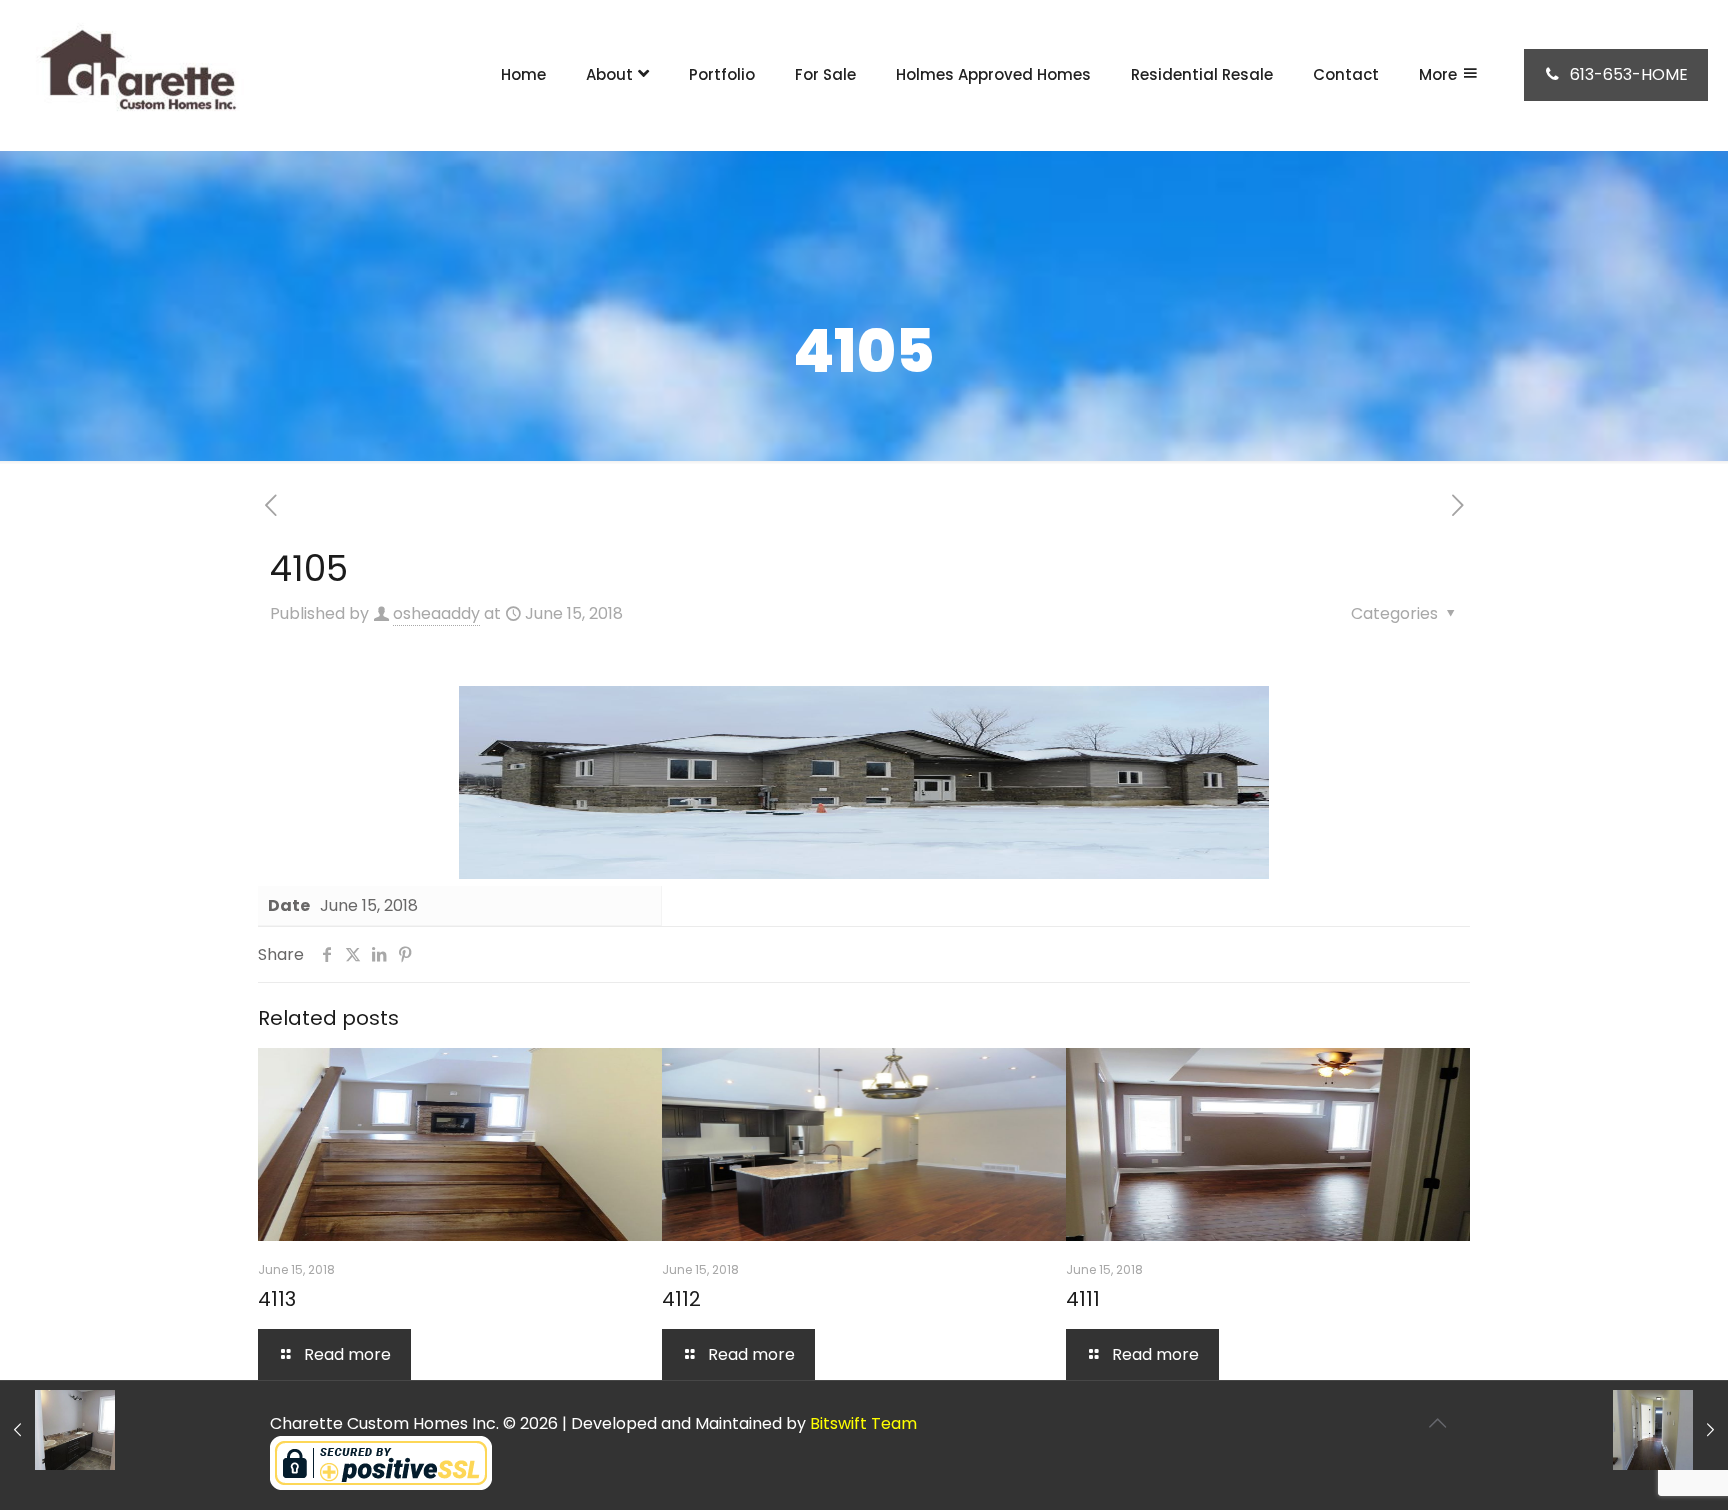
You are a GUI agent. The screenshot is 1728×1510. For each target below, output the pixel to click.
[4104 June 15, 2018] (57, 1430)
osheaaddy (436, 613)
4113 (277, 1299)
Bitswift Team (863, 1423)
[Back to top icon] (1437, 1423)
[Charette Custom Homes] (135, 75)
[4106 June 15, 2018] (1670, 1430)
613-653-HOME (1629, 74)
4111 (1083, 1299)
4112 (681, 1299)
